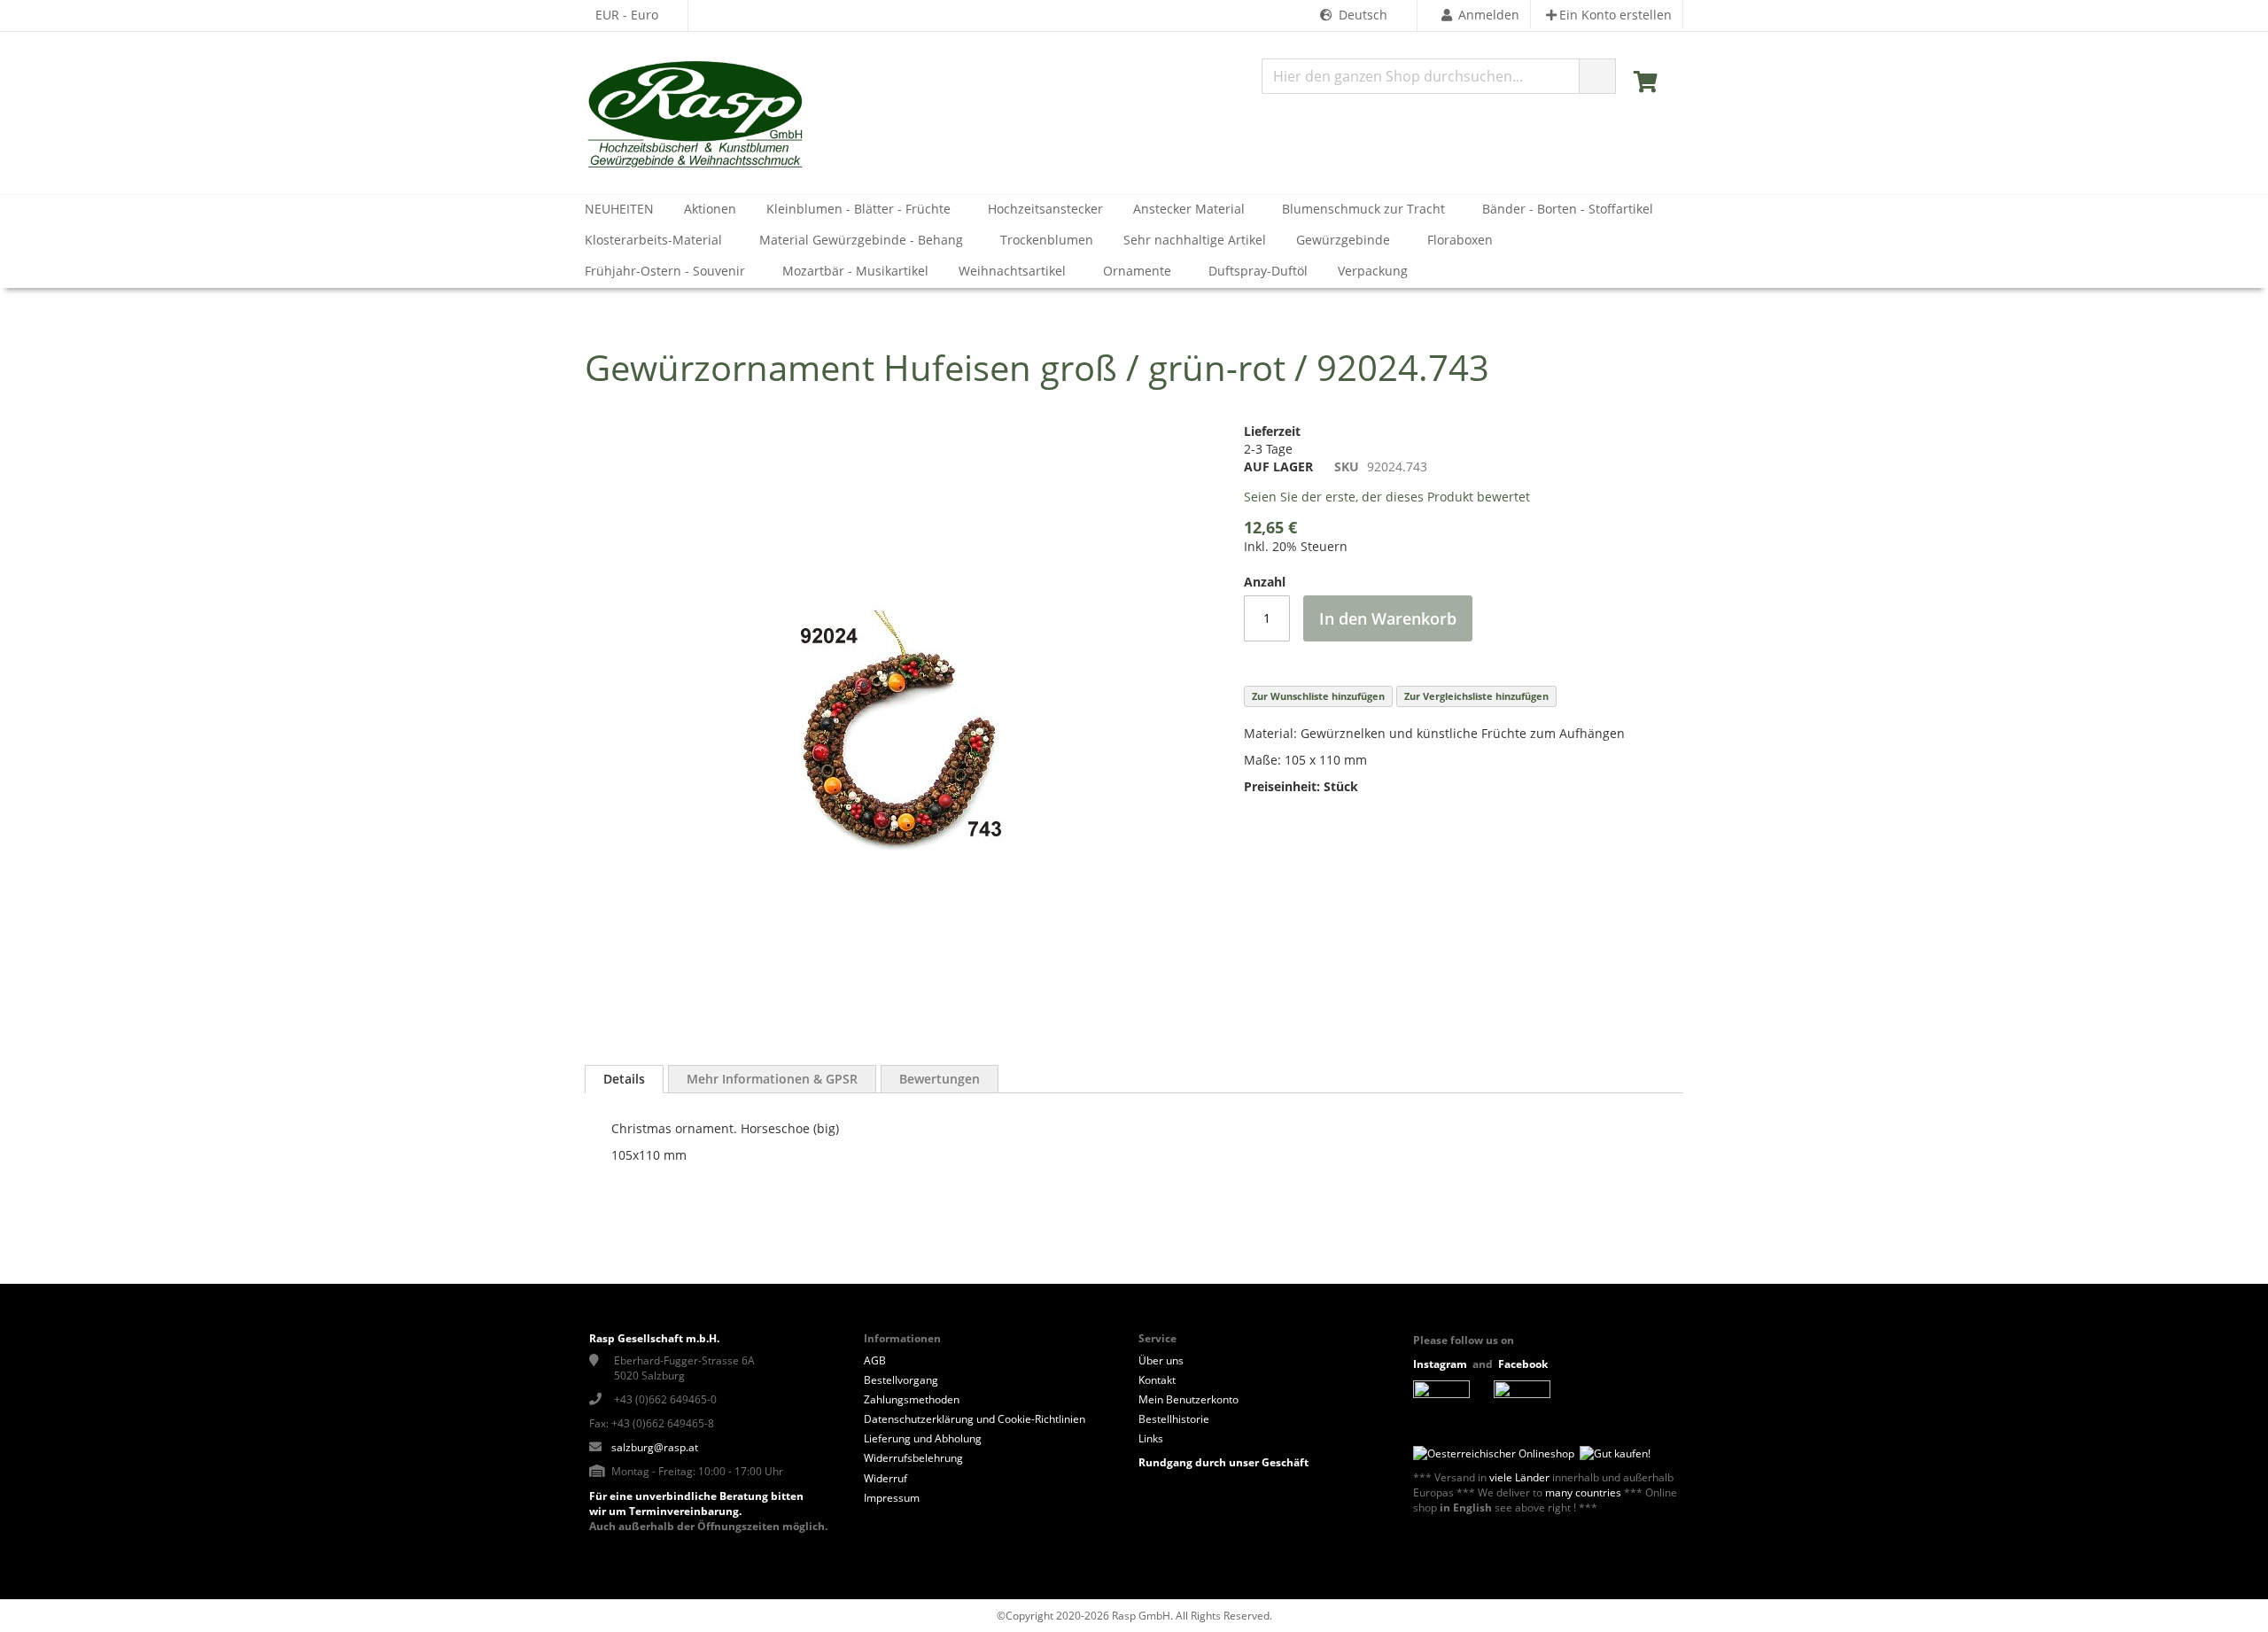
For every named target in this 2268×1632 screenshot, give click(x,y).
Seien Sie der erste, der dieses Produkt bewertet (1387, 497)
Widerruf (885, 1478)
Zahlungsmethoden (912, 1399)
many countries (1583, 1492)
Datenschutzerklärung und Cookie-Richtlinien (975, 1419)
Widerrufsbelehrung (913, 1458)
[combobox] (1439, 76)
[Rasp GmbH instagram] (1441, 1394)
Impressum (892, 1498)
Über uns (1161, 1360)
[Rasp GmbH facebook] (1522, 1394)
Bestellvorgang (901, 1380)
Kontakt (1157, 1380)
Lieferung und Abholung (923, 1438)
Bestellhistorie (1174, 1419)
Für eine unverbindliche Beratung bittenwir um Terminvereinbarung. (696, 1504)
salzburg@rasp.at (655, 1447)
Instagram (1440, 1364)
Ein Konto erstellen (1616, 15)
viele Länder (1519, 1477)
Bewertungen (940, 1079)
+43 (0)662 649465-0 (665, 1399)
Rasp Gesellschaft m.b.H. (654, 1338)
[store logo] (695, 115)
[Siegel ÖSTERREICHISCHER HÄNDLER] (1612, 1453)
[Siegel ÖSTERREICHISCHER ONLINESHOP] (1494, 1453)
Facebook (1524, 1364)
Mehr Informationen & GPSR (772, 1079)
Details (624, 1079)
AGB (875, 1360)
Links (1151, 1438)
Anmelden (1489, 15)
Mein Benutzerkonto (1188, 1399)
